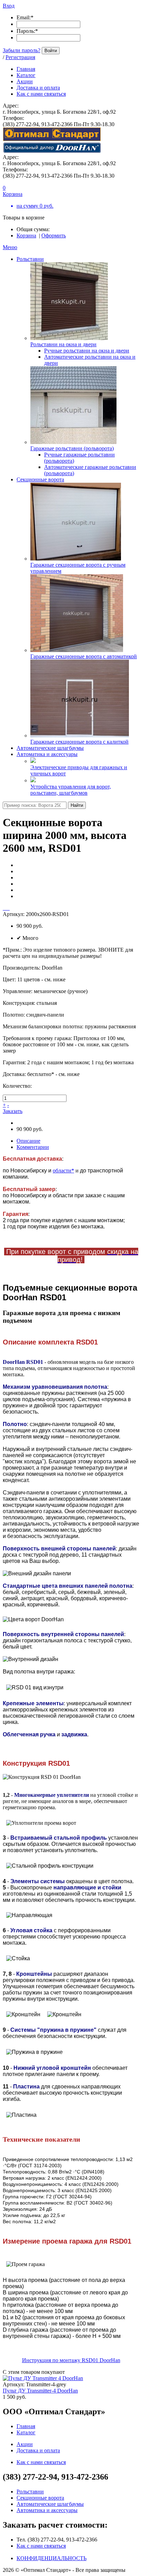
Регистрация (20, 57)
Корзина (26, 235)
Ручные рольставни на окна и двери (87, 351)
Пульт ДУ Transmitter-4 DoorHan (40, 2391)
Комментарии (33, 1147)
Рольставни (30, 259)
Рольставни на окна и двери (63, 344)
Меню (10, 247)
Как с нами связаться (41, 2546)
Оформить (54, 235)
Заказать (13, 1111)
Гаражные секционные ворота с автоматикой (84, 656)
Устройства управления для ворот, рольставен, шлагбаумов (71, 790)
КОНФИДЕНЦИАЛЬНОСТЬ (52, 2558)
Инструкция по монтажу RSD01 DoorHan (71, 2360)
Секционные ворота (40, 479)
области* (63, 1171)
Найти (77, 805)
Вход (9, 6)
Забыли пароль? (22, 50)
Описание (28, 1141)
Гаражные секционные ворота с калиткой (79, 742)
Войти (51, 51)
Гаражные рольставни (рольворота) (72, 448)
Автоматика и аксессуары (47, 754)
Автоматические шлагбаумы (50, 748)
